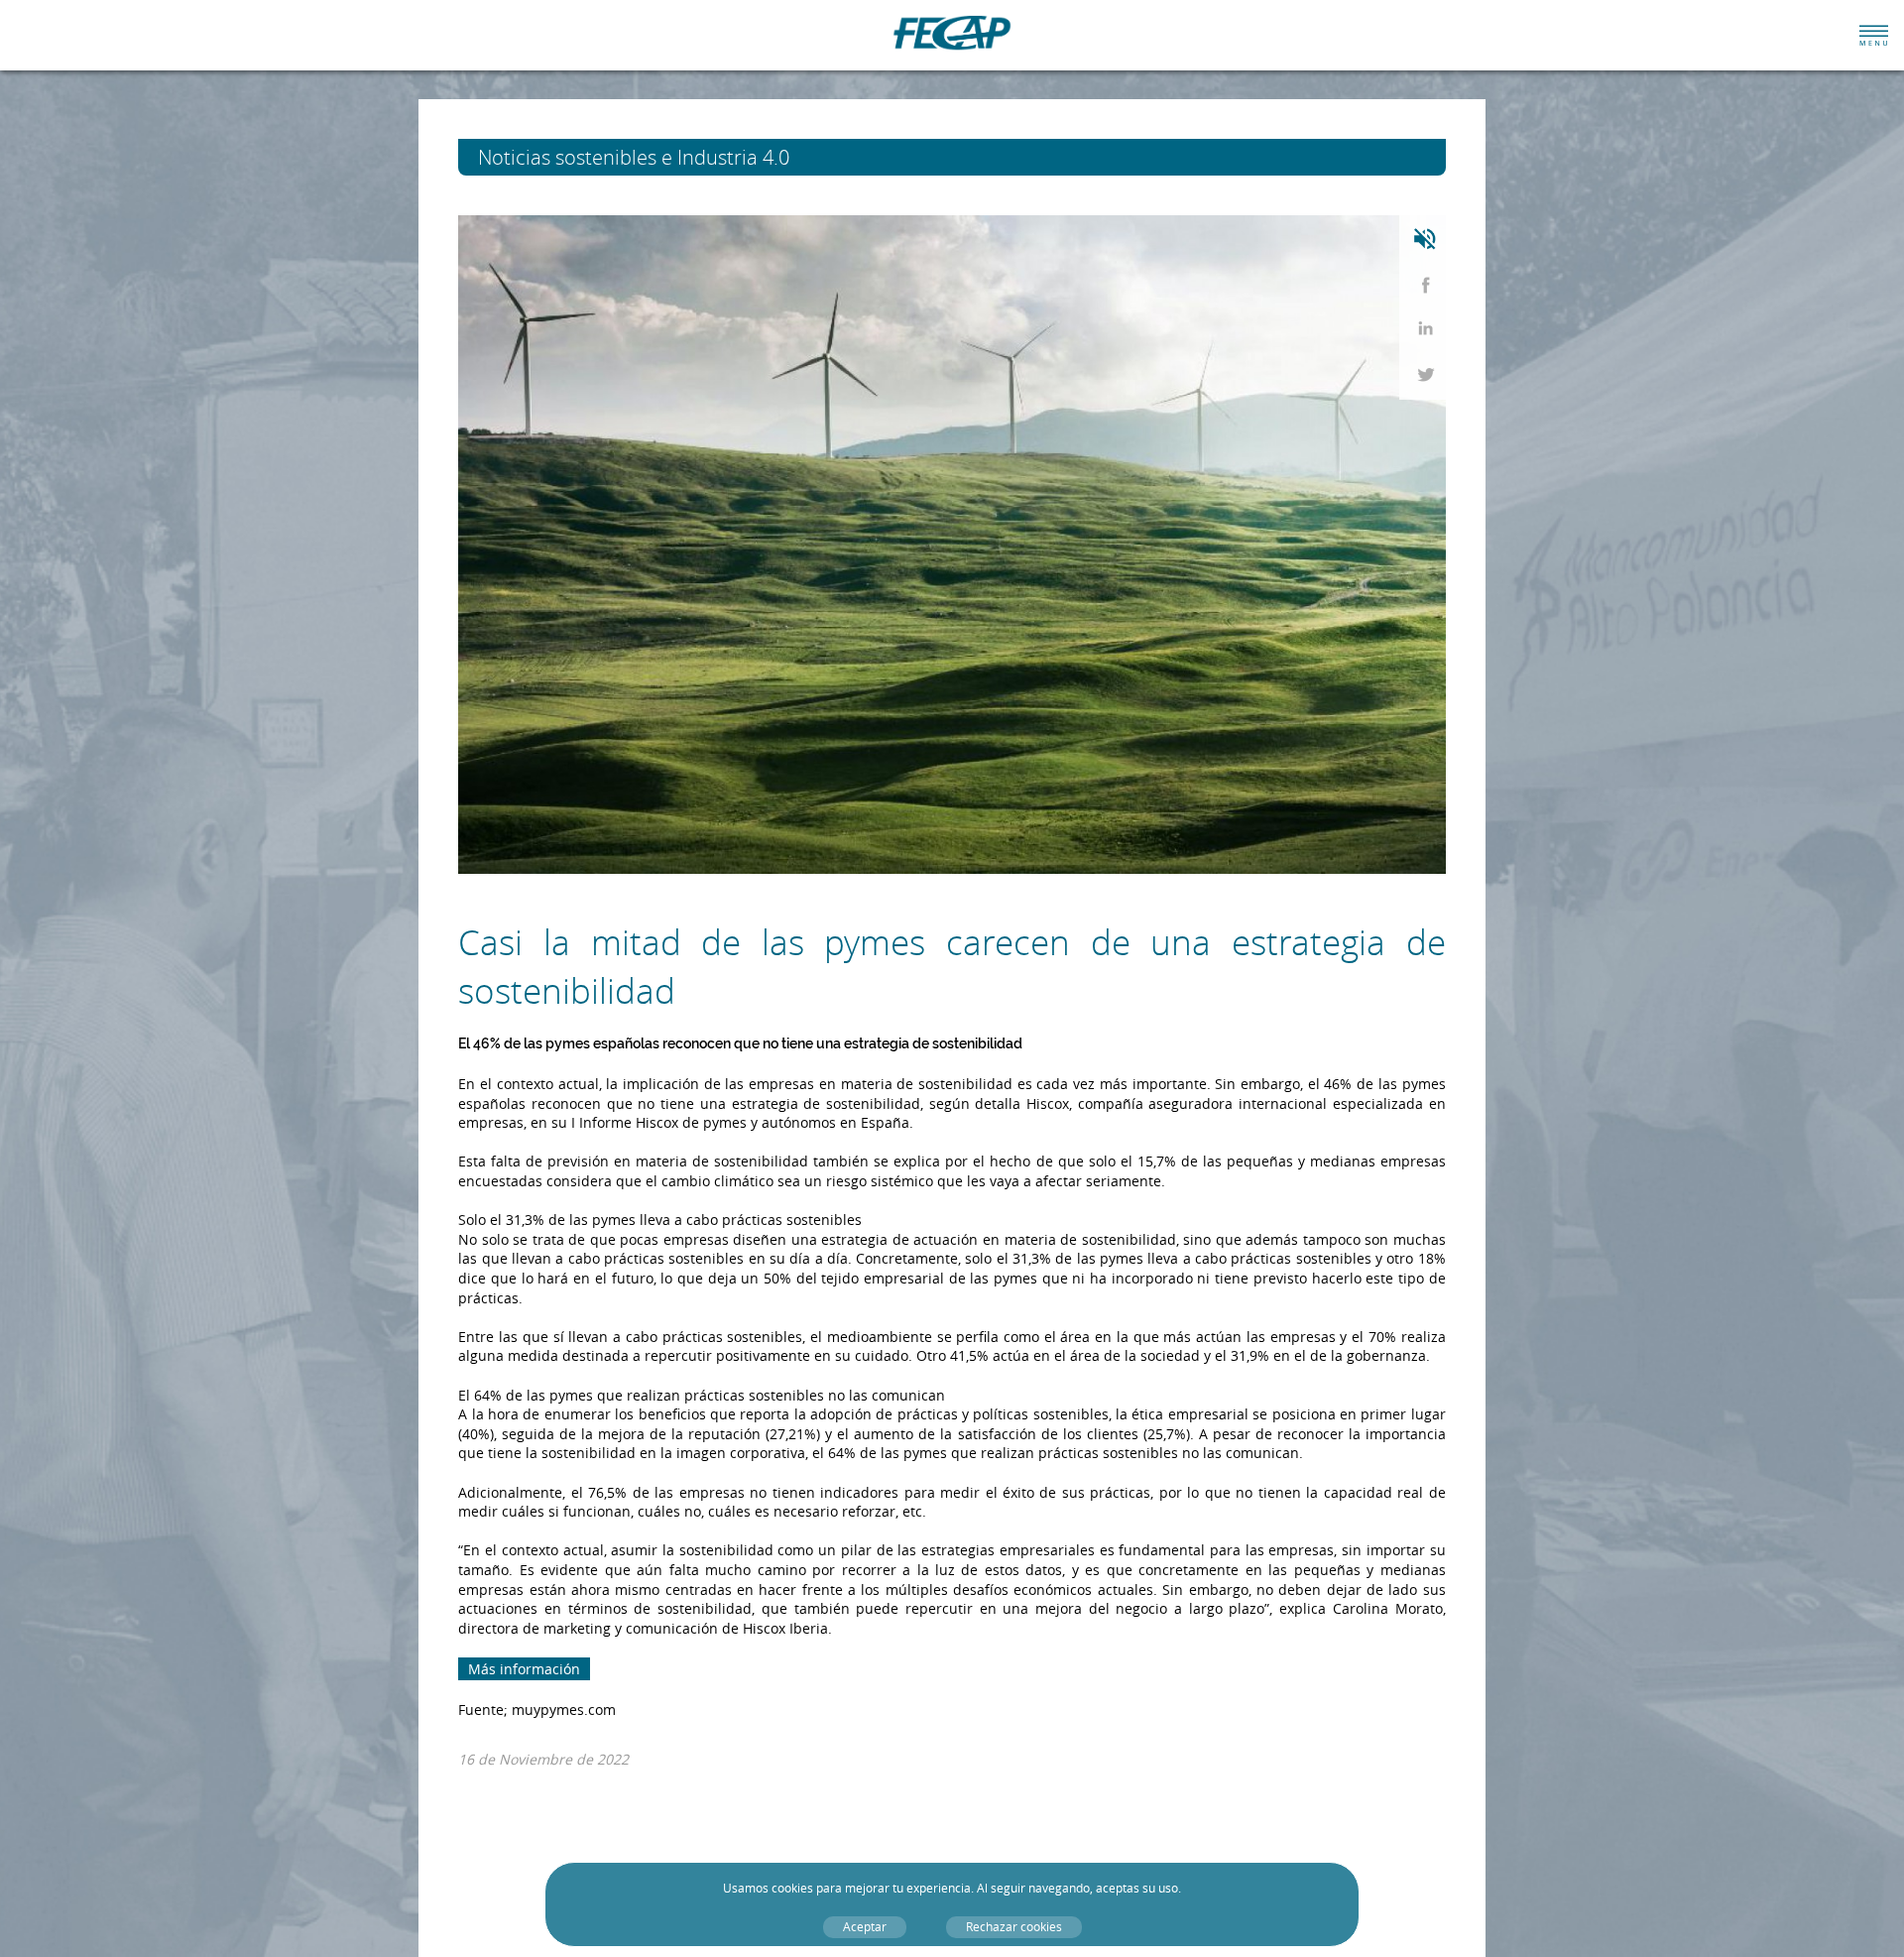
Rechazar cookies (1014, 1927)
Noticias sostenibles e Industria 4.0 (670, 157)
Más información (524, 1669)
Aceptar (865, 1927)
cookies (792, 1888)
